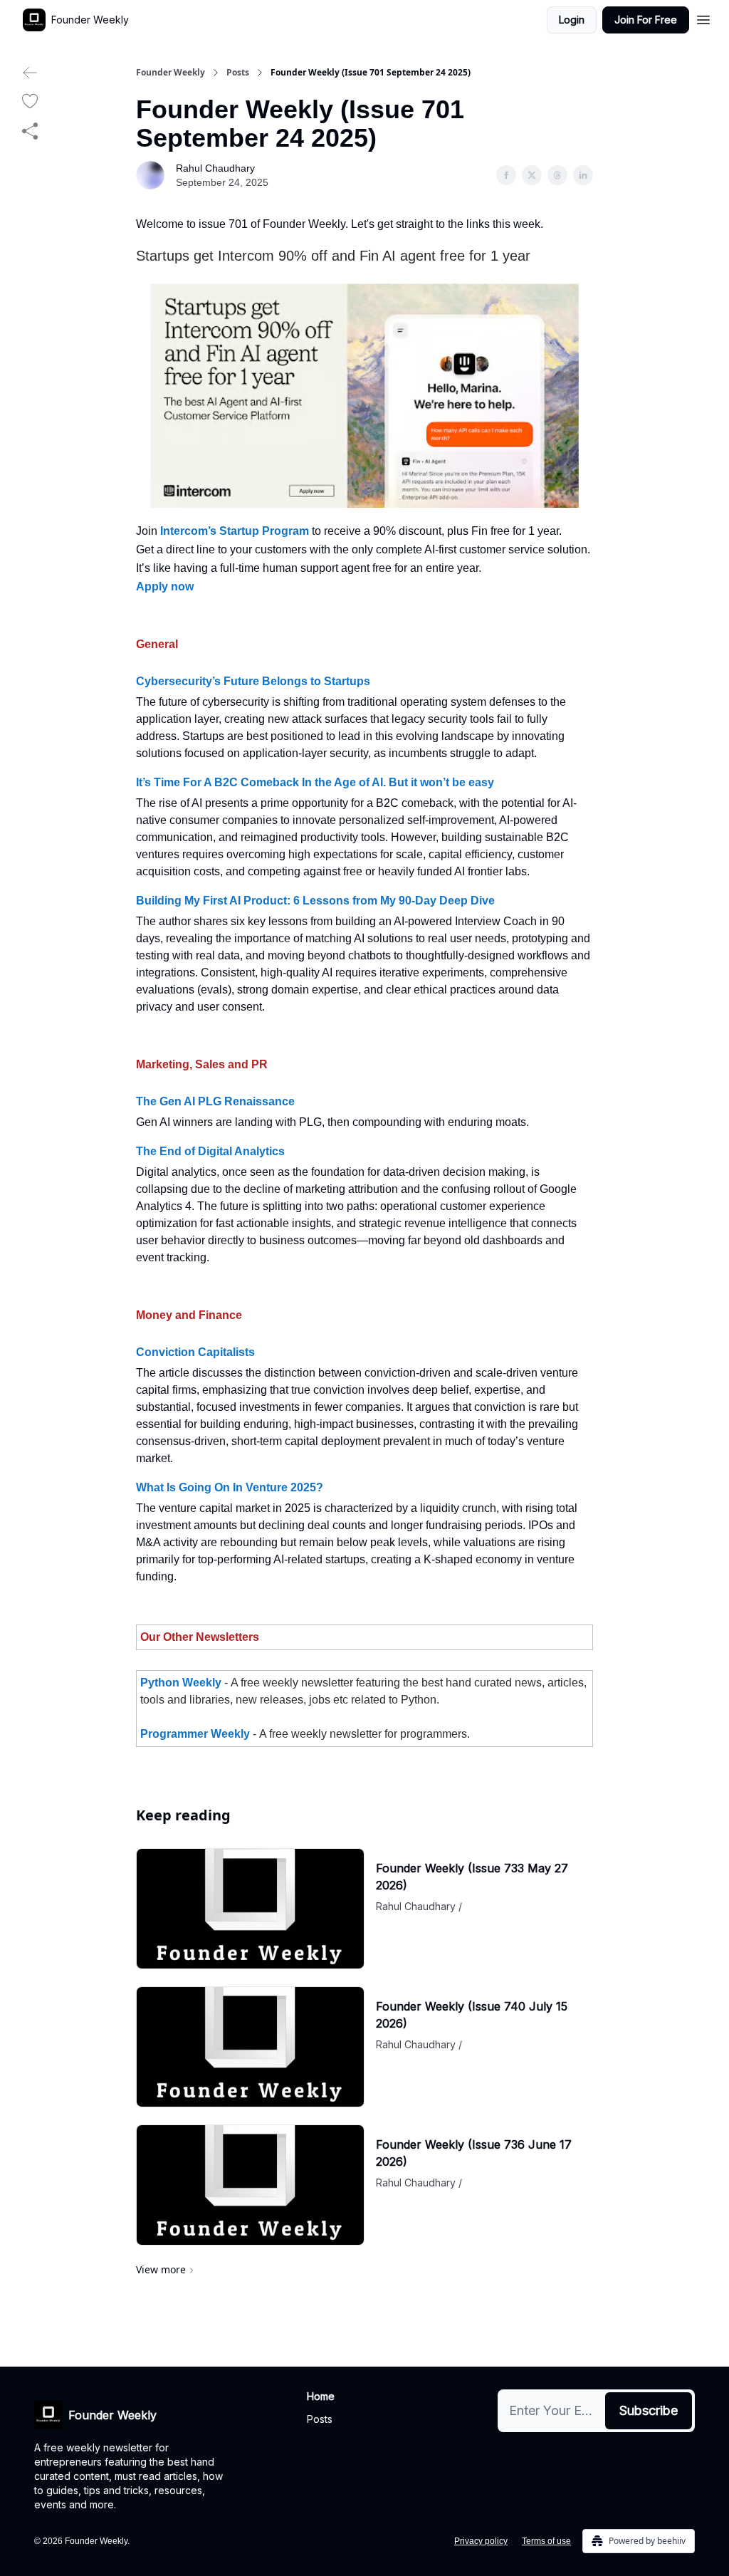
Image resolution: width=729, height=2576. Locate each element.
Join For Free (646, 20)
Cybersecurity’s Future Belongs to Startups (253, 681)
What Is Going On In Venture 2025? (230, 1487)
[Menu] (703, 18)
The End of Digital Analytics (210, 1151)
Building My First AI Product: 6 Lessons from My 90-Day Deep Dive (315, 901)
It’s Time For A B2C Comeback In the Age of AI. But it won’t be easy (315, 782)
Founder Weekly (171, 73)
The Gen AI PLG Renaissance (215, 1101)
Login (572, 20)
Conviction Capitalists (195, 1352)
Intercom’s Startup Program (235, 531)
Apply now (165, 586)
